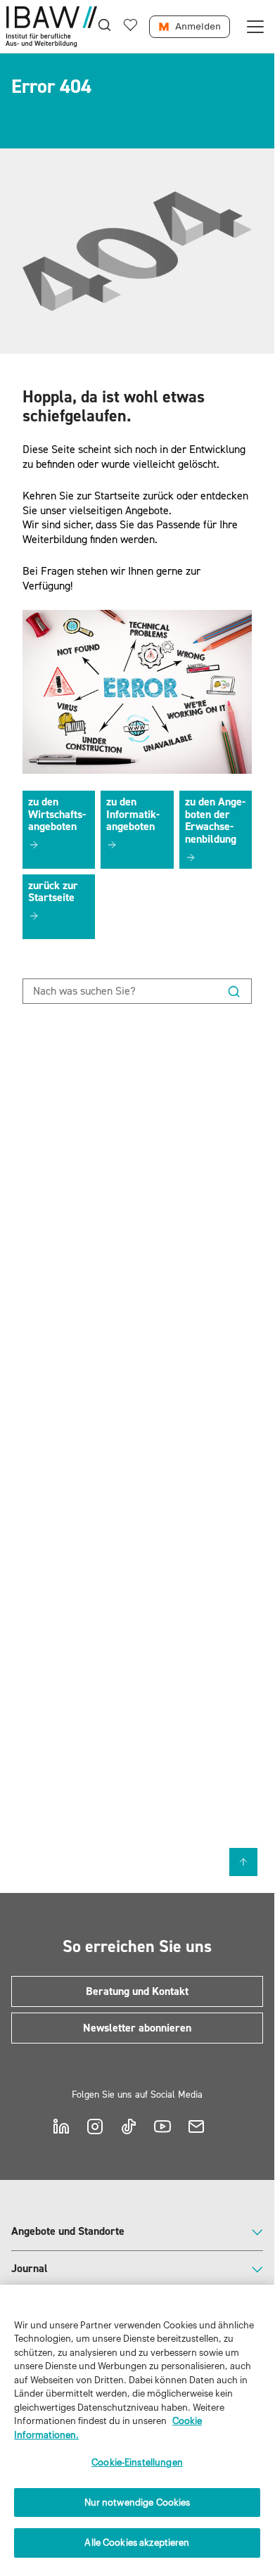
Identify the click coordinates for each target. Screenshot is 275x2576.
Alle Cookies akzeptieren (137, 2543)
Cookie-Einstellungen (137, 2462)
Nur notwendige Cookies (137, 2502)
